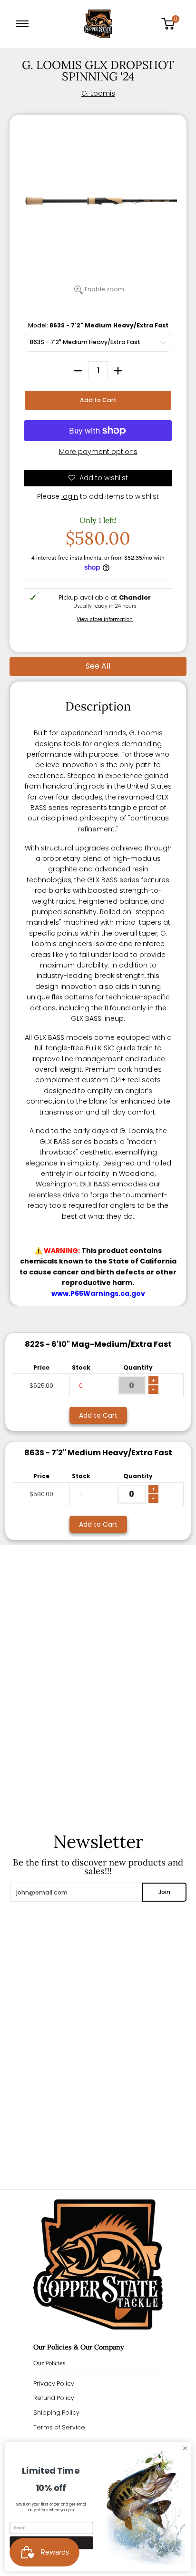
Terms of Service (59, 2427)
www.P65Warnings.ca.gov (98, 1293)
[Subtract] (78, 371)
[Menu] (24, 24)
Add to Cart (98, 400)
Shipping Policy (56, 2413)
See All (98, 666)
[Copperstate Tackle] (98, 24)
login (70, 496)
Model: (98, 325)
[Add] (118, 371)
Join (164, 1892)
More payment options (98, 452)
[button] (171, 24)
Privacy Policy (54, 2384)
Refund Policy (54, 2398)
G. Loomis (98, 93)
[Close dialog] (185, 2448)
